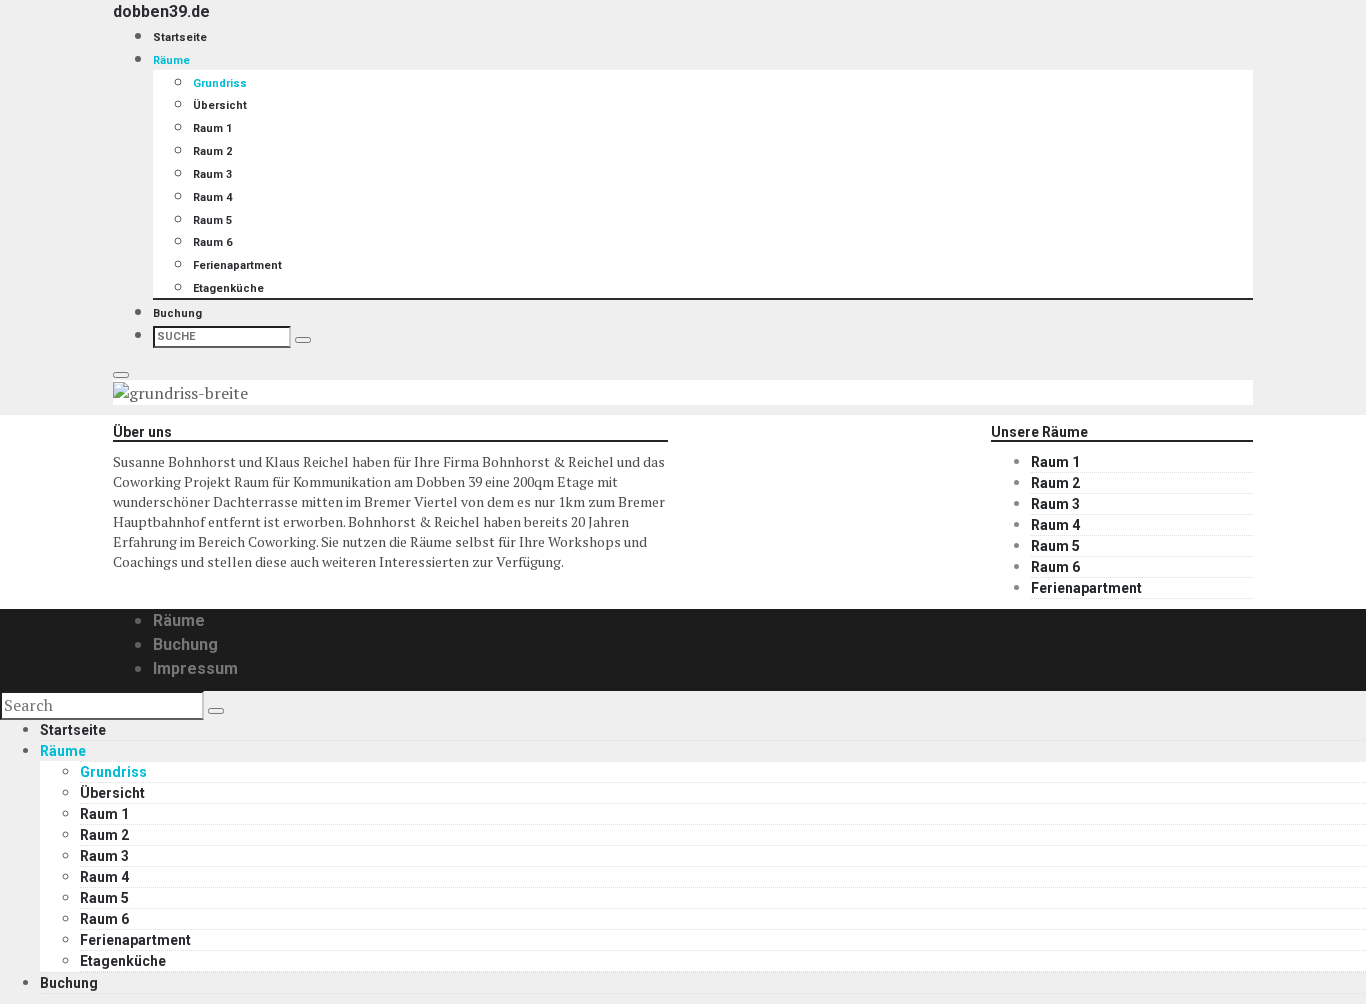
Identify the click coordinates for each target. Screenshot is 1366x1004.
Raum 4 (212, 197)
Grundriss (220, 83)
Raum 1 (212, 128)
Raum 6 (212, 242)
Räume (171, 60)
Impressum (195, 668)
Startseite (180, 37)
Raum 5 (212, 220)
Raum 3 (212, 174)
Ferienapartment (237, 265)
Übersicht (220, 105)
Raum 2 (212, 151)
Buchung (177, 313)
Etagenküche (228, 288)
